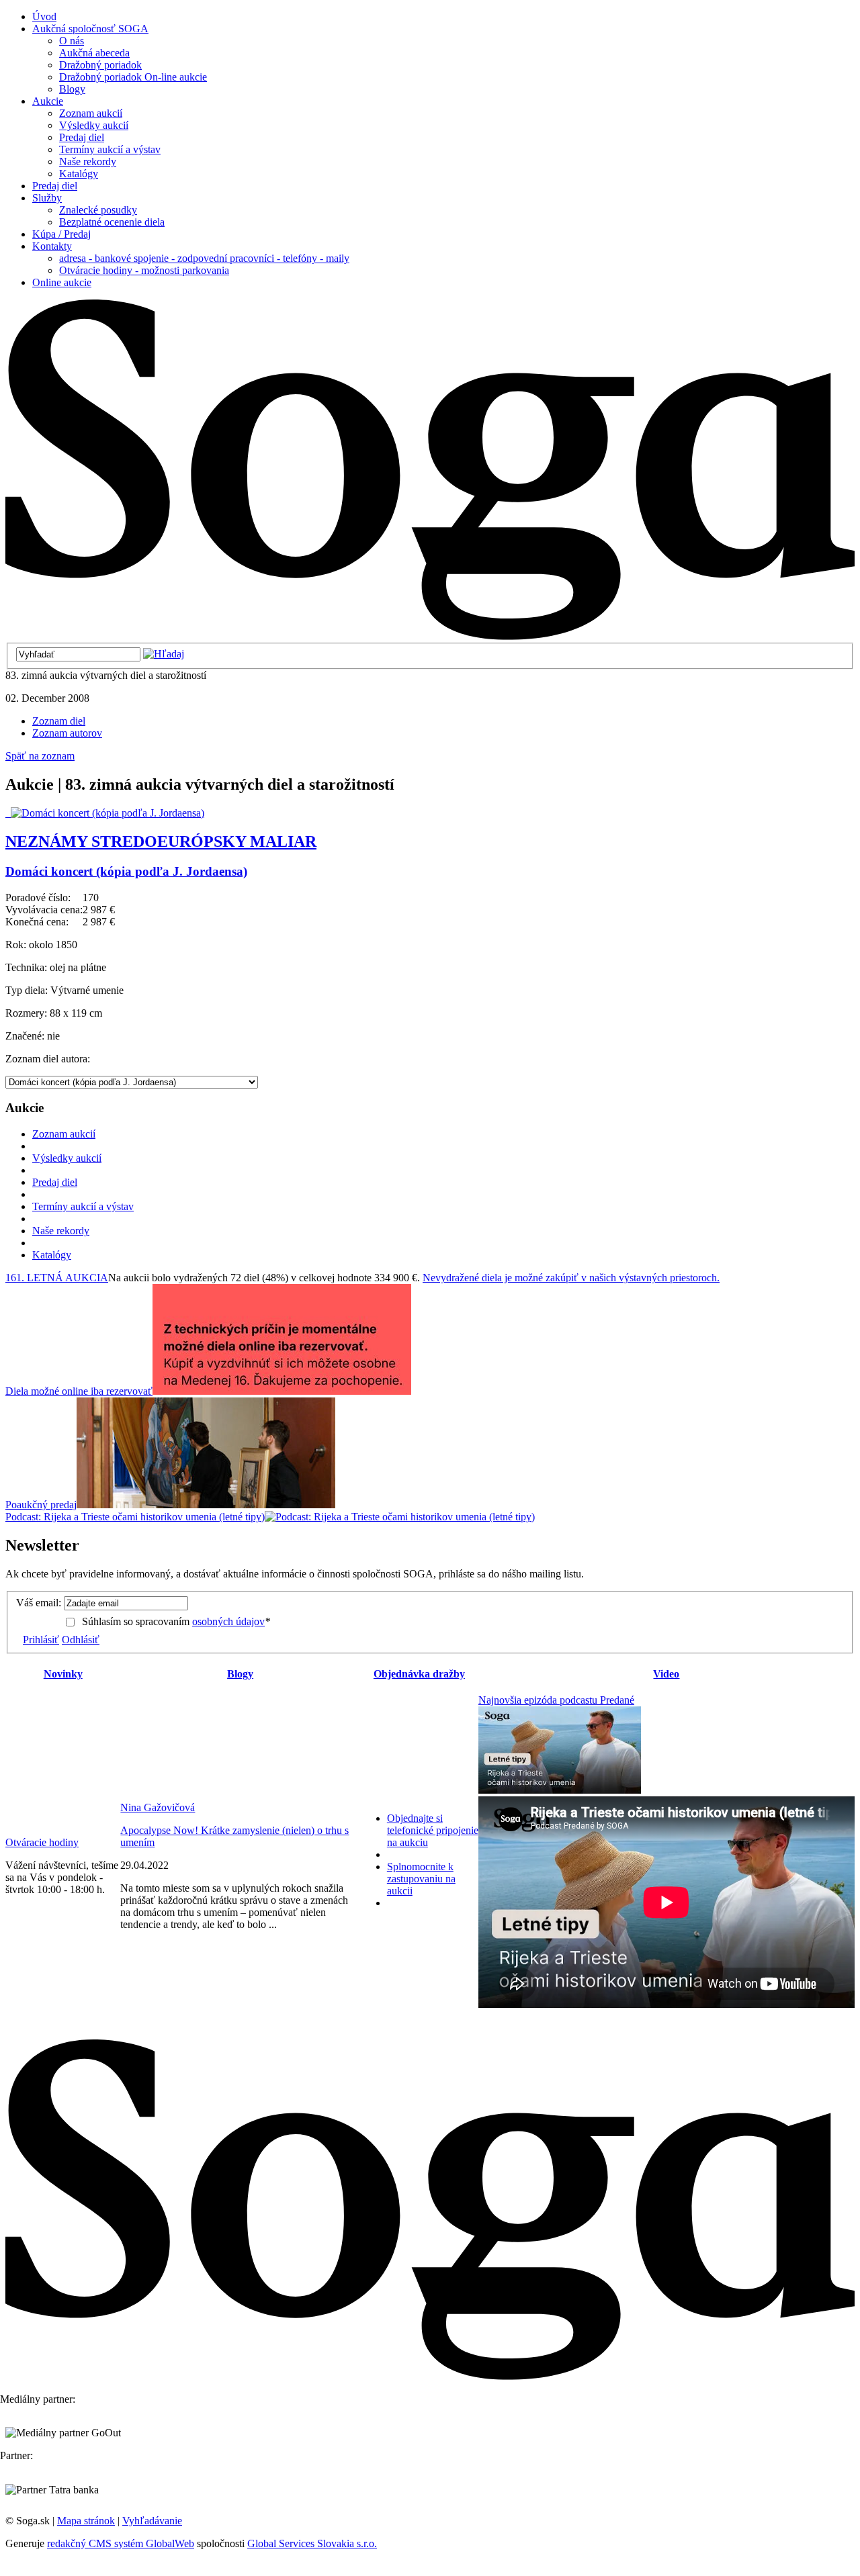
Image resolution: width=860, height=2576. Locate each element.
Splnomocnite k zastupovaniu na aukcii (421, 1879)
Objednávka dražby (419, 1674)
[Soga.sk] (430, 636)
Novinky (63, 1674)
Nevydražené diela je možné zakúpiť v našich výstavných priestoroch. (571, 1278)
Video (666, 1674)
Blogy (240, 1674)
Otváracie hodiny (42, 1842)
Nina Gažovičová (158, 1807)
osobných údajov (228, 1621)
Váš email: (39, 1603)
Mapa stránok (86, 2521)
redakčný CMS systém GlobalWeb (121, 2543)
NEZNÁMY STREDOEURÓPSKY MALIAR (161, 841)
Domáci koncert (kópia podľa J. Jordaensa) (126, 871)
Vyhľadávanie (152, 2521)
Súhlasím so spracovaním (176, 1621)
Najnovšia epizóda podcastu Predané (556, 1700)
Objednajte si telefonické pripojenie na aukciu (433, 1830)
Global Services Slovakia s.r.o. (312, 2543)
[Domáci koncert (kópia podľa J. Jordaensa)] (105, 813)
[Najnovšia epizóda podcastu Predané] (560, 1790)
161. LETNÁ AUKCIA (57, 1278)
